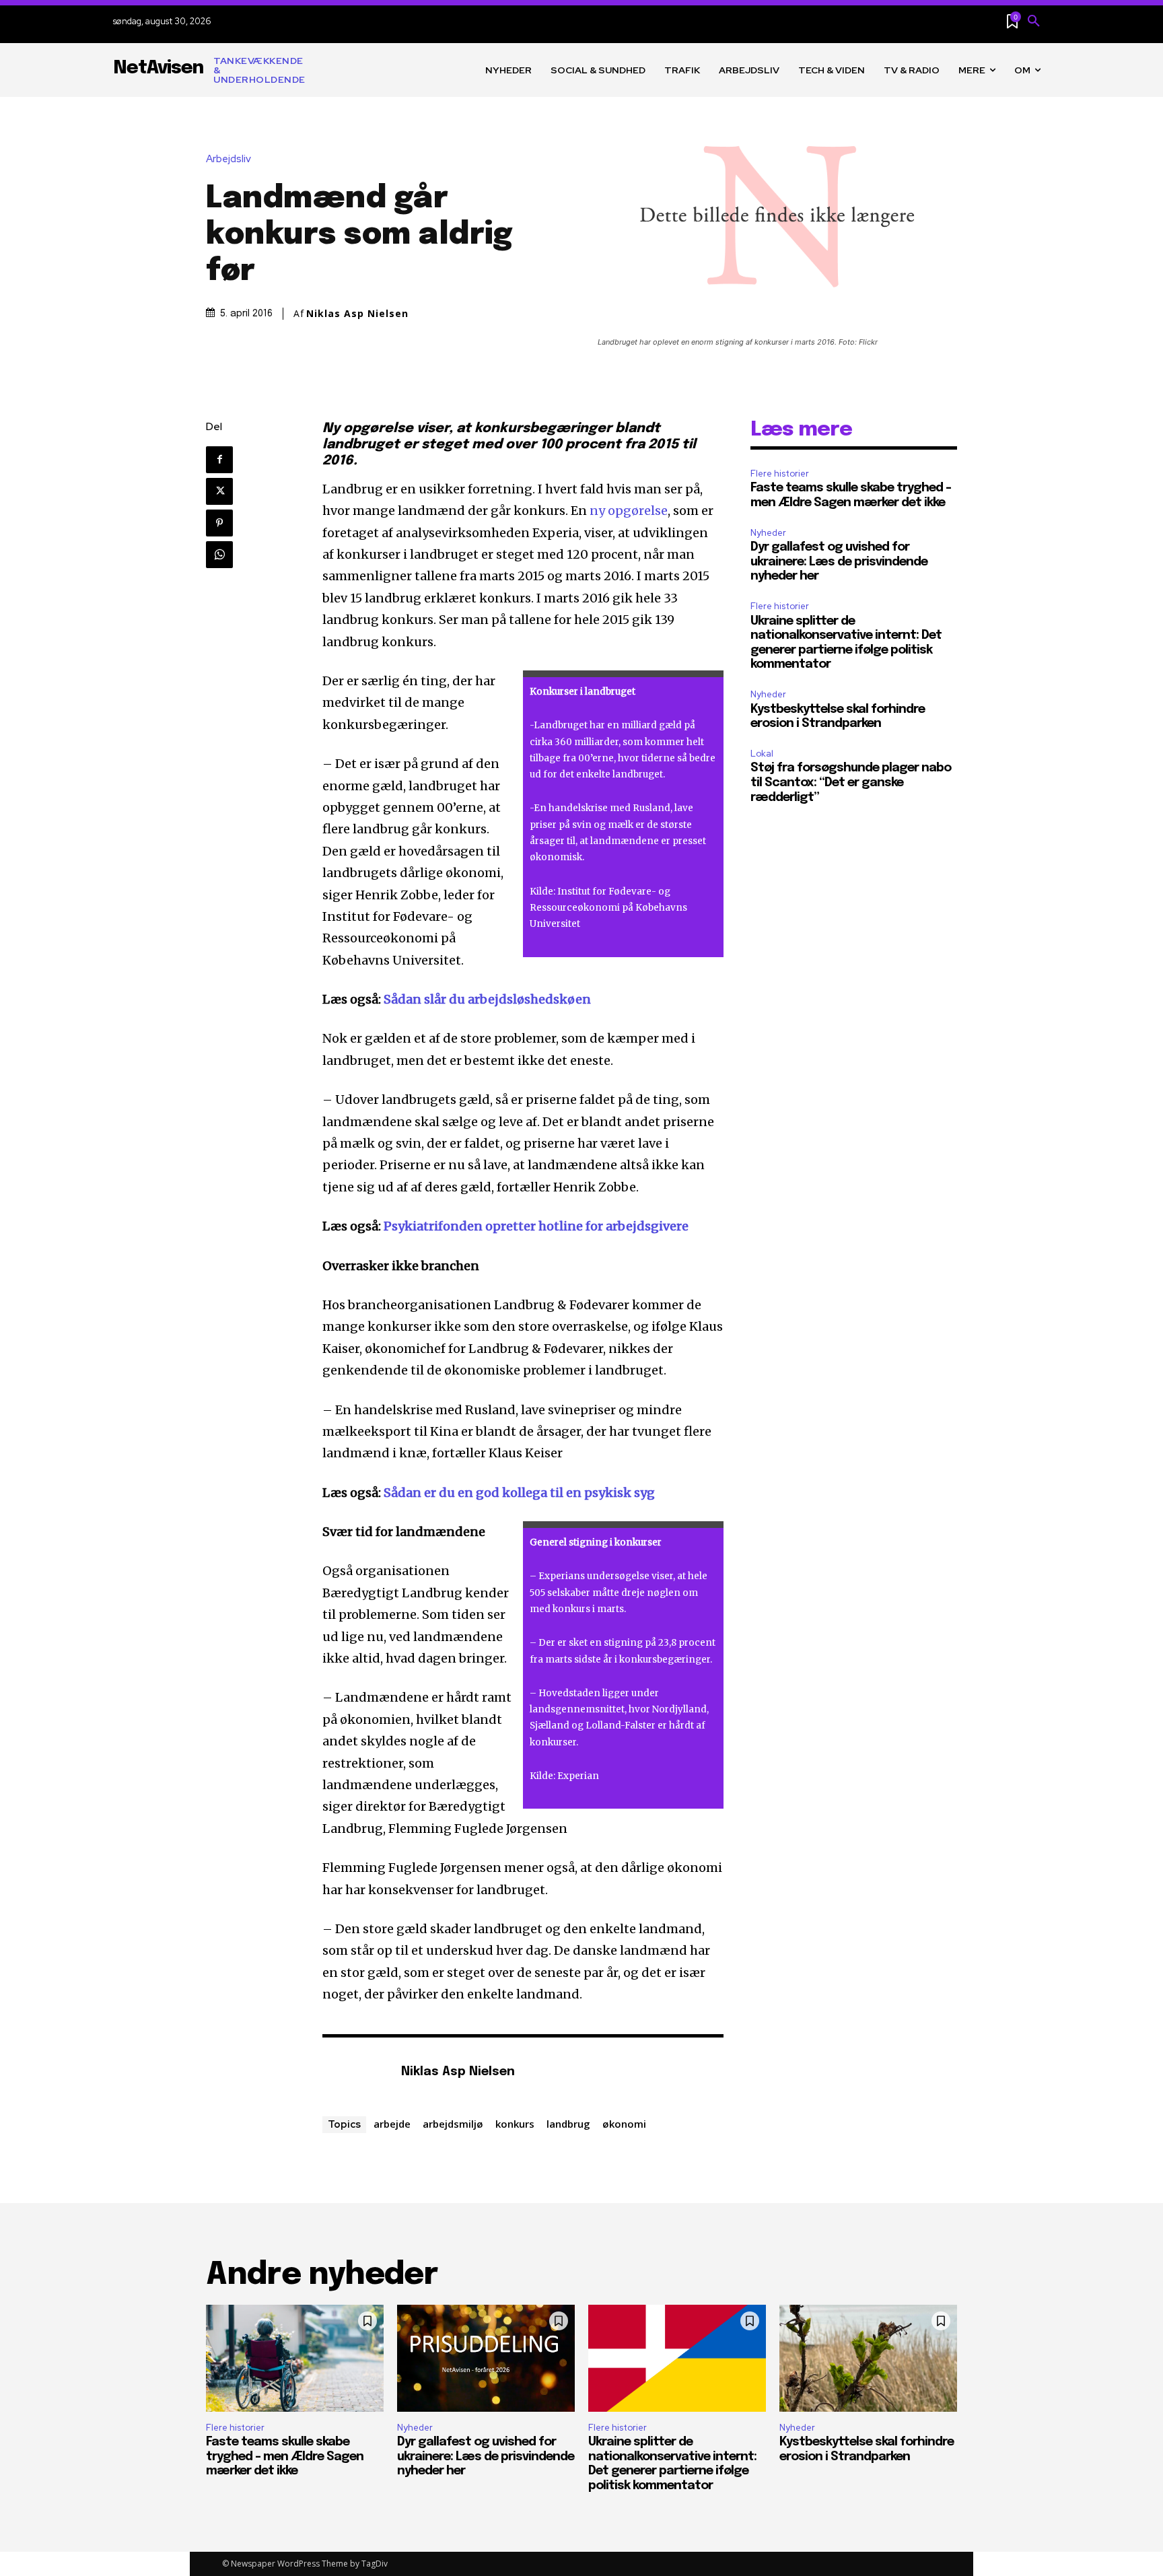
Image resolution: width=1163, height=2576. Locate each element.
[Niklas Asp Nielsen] (355, 2073)
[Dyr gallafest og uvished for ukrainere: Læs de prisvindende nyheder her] (486, 2358)
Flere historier (780, 474)
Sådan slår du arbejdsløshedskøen (487, 999)
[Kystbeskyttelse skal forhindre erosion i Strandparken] (868, 2358)
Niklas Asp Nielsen (357, 314)
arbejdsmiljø (453, 2124)
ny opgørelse (629, 511)
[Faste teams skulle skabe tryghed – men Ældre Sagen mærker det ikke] (295, 2358)
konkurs (515, 2124)
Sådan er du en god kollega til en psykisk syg (519, 1493)
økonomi (624, 2124)
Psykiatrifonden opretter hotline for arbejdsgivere (536, 1226)
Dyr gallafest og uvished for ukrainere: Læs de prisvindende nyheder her (839, 562)
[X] (219, 491)
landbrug (568, 2124)
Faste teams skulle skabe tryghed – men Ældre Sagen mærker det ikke (285, 2457)
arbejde (392, 2124)
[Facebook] (219, 460)
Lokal (762, 754)
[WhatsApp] (219, 555)
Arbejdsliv (228, 159)
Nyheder (768, 533)
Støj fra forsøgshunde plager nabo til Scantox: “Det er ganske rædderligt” (851, 782)
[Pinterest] (219, 523)
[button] (1034, 22)
